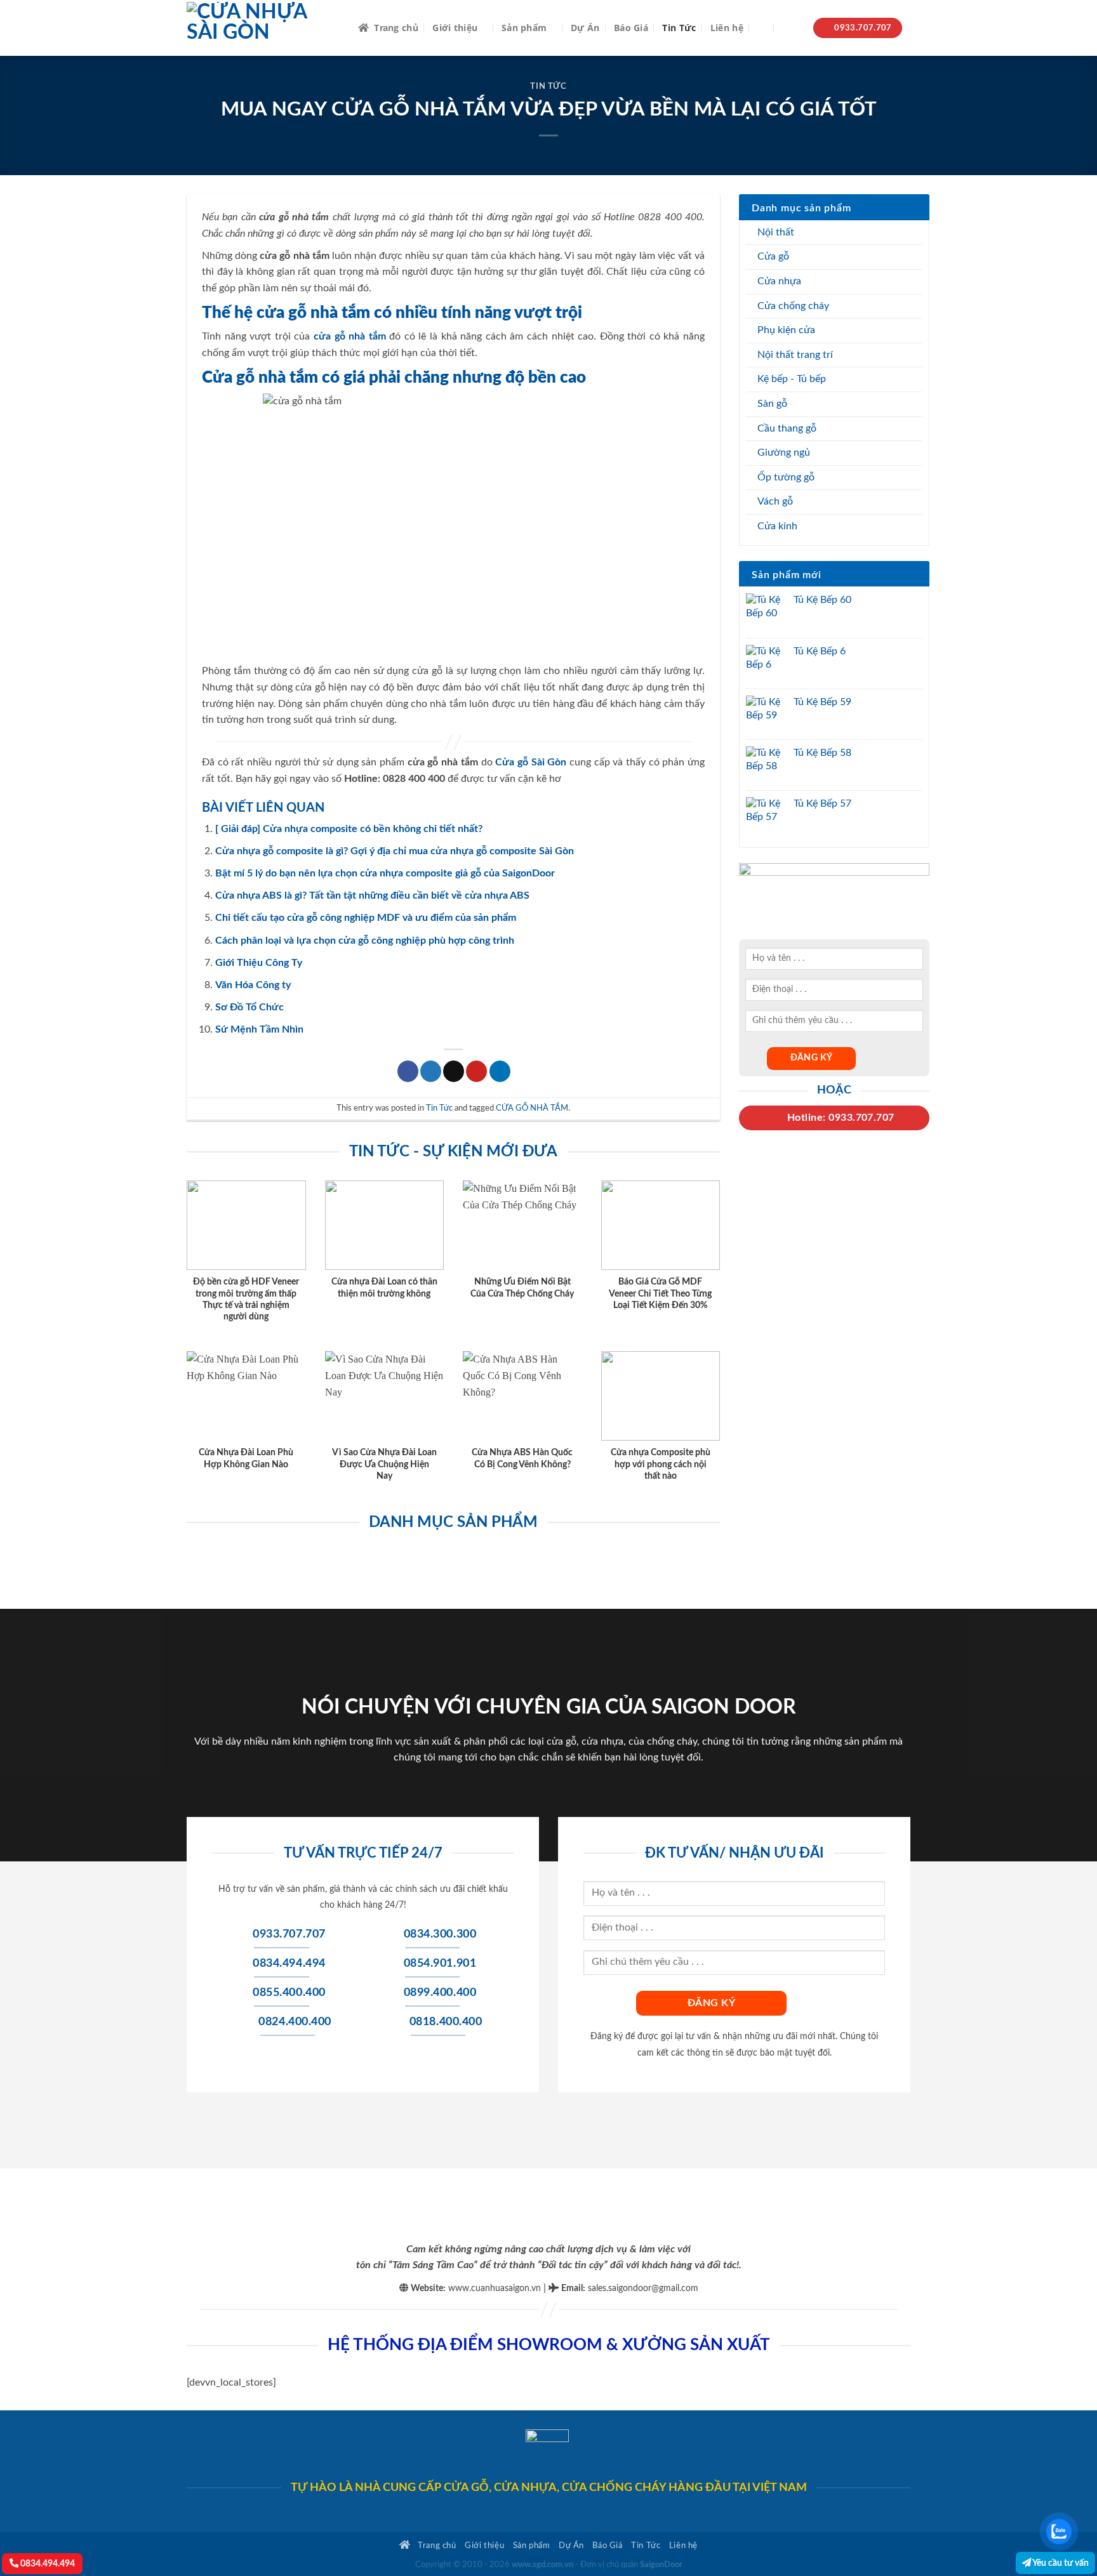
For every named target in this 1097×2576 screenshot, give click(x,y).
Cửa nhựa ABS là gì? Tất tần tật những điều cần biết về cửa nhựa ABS (372, 895)
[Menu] (791, 28)
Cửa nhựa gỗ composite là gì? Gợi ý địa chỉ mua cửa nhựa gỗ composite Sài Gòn (395, 851)
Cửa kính (777, 526)
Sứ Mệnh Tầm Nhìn (259, 1029)
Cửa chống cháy (793, 306)
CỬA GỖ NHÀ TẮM (532, 1108)
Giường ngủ (784, 452)
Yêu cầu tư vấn (1060, 2563)
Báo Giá (631, 28)
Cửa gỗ (773, 256)
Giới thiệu (455, 28)
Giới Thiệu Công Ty (259, 963)
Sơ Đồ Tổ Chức (249, 1007)
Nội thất (776, 232)
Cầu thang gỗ (787, 428)
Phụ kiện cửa (786, 330)
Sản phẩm (524, 28)
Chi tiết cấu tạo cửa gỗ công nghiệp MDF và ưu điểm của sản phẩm (366, 918)
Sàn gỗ (772, 404)
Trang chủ (396, 28)
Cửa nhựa (779, 281)
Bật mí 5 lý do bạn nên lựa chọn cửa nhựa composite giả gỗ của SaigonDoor (385, 873)
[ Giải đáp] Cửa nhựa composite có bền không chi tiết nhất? (349, 829)
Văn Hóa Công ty (253, 985)
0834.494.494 (47, 2564)
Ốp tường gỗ (786, 477)
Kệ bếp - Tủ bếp (792, 379)
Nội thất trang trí (795, 355)
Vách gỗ (775, 501)
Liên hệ (727, 28)
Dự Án (585, 28)
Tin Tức (679, 28)
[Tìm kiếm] (763, 28)
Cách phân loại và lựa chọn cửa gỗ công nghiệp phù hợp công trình (365, 941)
